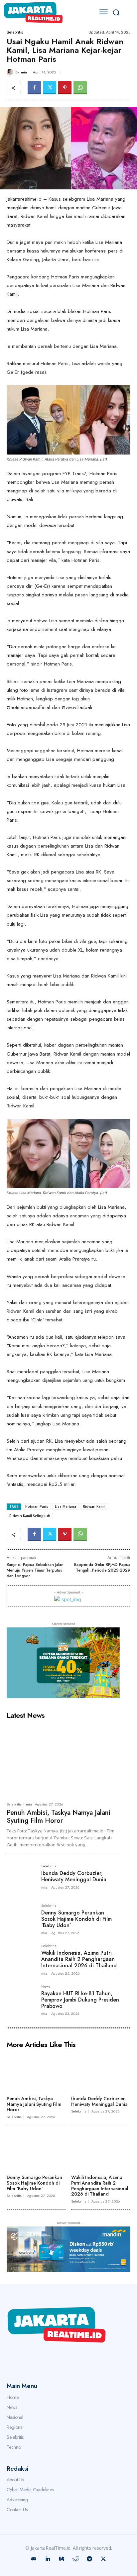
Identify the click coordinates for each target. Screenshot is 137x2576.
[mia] (11, 72)
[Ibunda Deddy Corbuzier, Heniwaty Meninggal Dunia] (21, 1879)
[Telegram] (89, 2559)
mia (24, 72)
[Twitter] (50, 88)
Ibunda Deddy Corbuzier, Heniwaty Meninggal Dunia (74, 1876)
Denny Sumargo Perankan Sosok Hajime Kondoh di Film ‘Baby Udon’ (76, 1919)
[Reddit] (75, 2559)
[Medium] (62, 2559)
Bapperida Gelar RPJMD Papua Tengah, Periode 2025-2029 (102, 1567)
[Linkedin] (48, 2559)
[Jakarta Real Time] (45, 12)
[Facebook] (34, 88)
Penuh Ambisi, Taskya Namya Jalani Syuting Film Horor (59, 1817)
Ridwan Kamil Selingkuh (30, 1516)
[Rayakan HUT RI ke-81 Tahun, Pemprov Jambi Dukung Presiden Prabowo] (21, 1999)
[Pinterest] (65, 88)
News (46, 1987)
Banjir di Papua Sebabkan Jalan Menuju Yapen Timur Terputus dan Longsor (35, 1570)
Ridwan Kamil (94, 1506)
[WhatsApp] (80, 88)
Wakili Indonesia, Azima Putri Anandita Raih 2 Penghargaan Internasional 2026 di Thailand (79, 1959)
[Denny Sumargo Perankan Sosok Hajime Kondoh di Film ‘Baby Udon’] (21, 1918)
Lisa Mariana (66, 1506)
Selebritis (15, 32)
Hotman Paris (37, 1506)
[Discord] (34, 2559)
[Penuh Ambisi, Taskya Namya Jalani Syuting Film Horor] (63, 1760)
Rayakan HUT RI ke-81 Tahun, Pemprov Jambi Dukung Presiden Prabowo (80, 2000)
